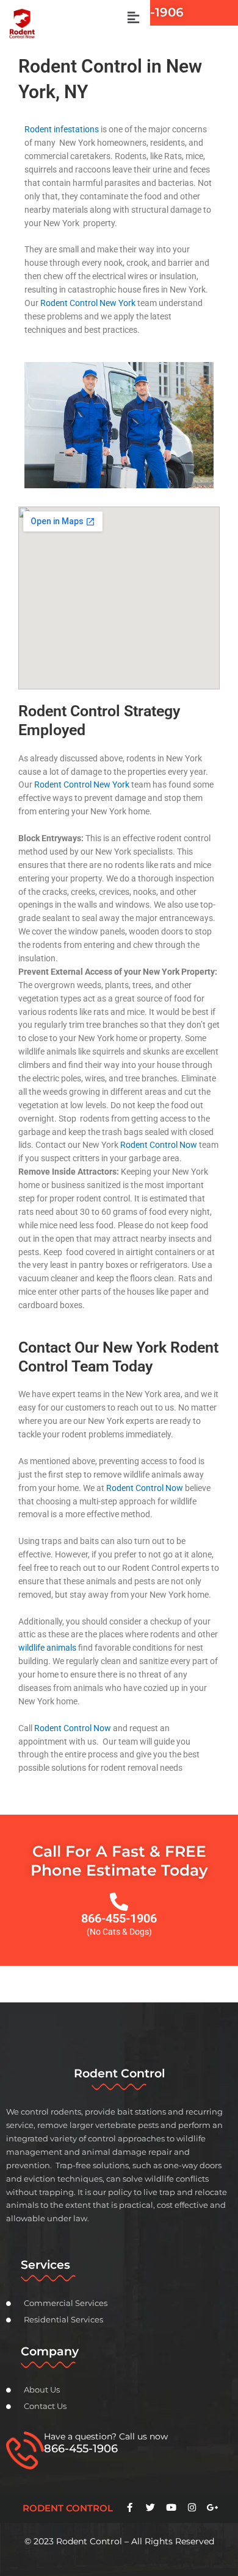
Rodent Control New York (88, 303)
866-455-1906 (119, 1918)
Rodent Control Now (159, 1145)
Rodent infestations (62, 129)
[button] (133, 18)
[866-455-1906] (119, 1902)
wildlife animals (47, 1648)
